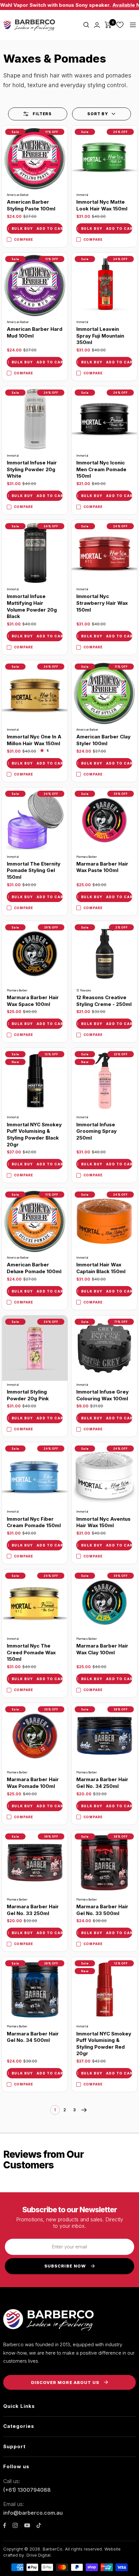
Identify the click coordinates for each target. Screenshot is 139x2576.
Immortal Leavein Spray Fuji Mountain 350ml (100, 336)
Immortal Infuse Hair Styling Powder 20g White (32, 469)
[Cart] (108, 25)
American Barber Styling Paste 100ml (31, 205)
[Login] (97, 25)
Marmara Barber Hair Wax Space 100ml (33, 1001)
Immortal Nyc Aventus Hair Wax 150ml (103, 1522)
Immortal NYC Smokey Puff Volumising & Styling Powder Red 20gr (104, 2044)
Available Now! (111, 5)
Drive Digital (38, 2555)
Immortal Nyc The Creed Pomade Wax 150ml (31, 1652)
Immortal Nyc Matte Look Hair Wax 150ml (102, 205)
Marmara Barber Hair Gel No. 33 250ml (33, 1910)
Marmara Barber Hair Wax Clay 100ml (102, 1649)
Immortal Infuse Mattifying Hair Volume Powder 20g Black (32, 606)
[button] (102, 114)
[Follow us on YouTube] (27, 2525)
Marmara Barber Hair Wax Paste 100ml (102, 867)
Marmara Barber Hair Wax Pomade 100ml (33, 1783)
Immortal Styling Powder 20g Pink (28, 1395)
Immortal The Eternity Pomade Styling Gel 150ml (34, 870)
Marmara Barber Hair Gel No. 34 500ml (33, 2037)
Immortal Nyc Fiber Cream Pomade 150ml (34, 1522)
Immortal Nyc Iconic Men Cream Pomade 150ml (101, 469)
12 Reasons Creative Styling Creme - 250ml (104, 1001)
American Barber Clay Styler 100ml (103, 740)
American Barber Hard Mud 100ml (35, 332)
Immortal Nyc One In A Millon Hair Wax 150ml (34, 740)
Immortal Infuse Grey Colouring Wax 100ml (102, 1395)
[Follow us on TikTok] (39, 2525)
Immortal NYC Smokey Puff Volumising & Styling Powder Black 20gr (34, 1135)
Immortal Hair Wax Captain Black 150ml (101, 1268)
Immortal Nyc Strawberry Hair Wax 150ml (102, 603)
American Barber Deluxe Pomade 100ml (34, 1268)
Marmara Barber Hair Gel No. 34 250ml (102, 1783)
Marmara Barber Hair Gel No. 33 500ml (102, 1910)
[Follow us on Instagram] (15, 2525)
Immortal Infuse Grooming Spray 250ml (96, 1131)
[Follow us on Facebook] (5, 2525)
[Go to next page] (84, 2110)
